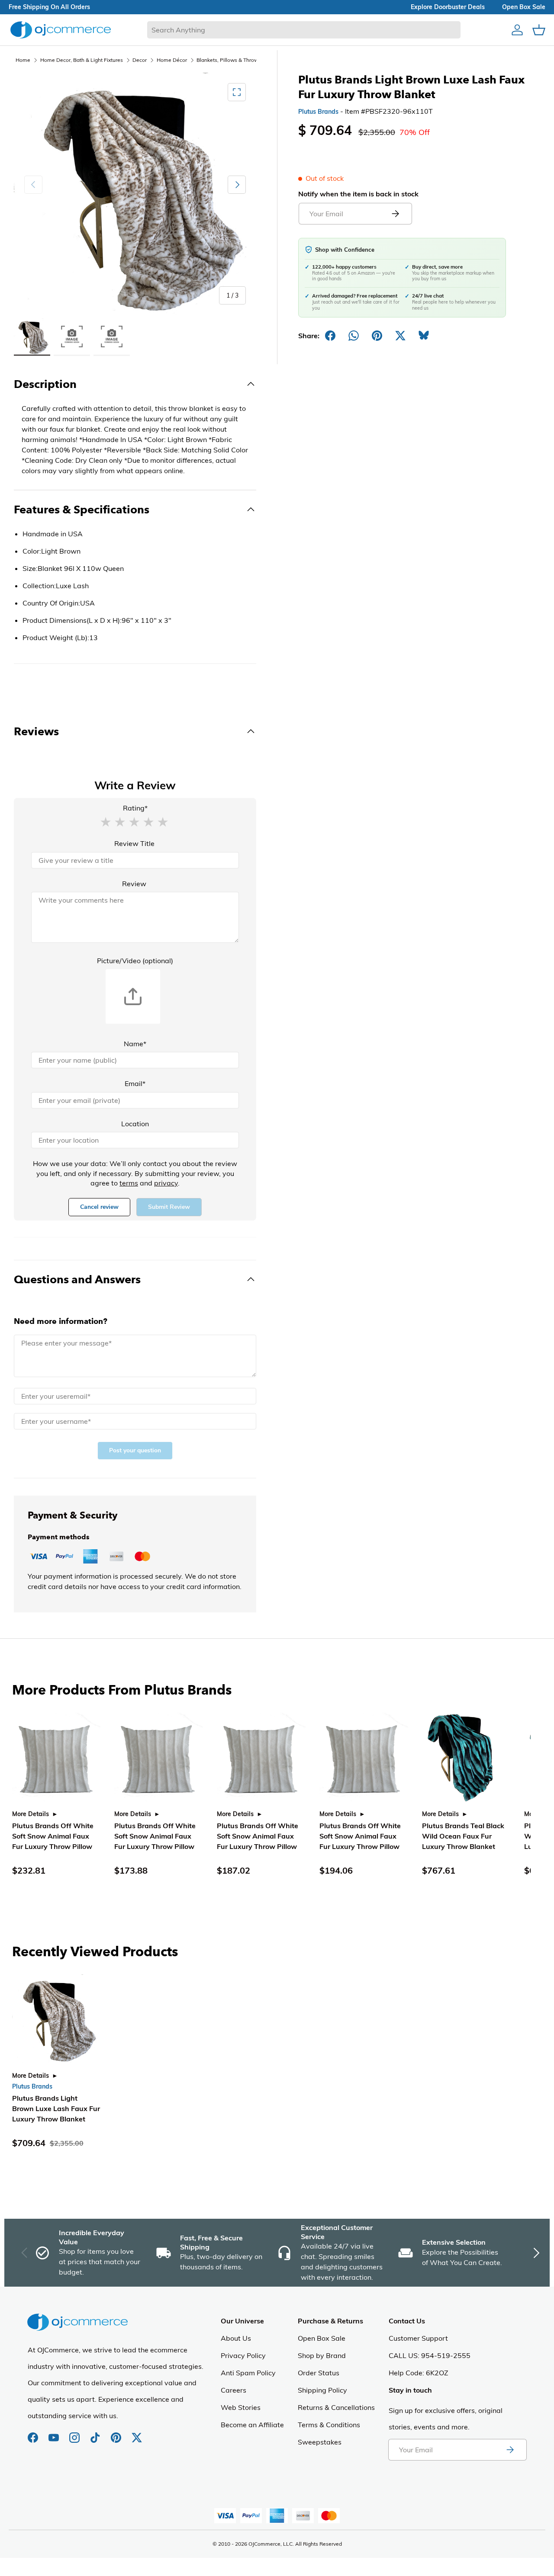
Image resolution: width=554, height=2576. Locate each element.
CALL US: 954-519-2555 (430, 2355)
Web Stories (241, 2407)
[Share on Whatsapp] (354, 336)
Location (135, 1124)
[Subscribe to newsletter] (510, 2450)
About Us (236, 2338)
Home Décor (172, 60)
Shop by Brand (322, 2355)
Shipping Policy (322, 2390)
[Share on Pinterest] (377, 336)
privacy (166, 1183)
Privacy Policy (243, 2355)
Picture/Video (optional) (135, 961)
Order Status (319, 2373)
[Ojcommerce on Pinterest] (117, 2433)
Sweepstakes (320, 2442)
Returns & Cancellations (336, 2407)
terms (129, 1183)
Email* (135, 1083)
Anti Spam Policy (248, 2373)
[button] (106, 821)
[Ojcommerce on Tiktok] (96, 2433)
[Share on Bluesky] (424, 336)
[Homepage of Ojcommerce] (61, 30)
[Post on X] (400, 336)
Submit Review (169, 1207)
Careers (234, 2390)
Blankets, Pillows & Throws (229, 60)
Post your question (135, 1450)
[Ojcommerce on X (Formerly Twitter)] (137, 2433)
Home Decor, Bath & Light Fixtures (82, 60)
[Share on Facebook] (330, 336)
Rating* (135, 808)
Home (23, 60)
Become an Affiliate (252, 2425)
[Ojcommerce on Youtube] (55, 2433)
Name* (135, 1044)
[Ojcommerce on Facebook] (34, 2433)
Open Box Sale (322, 2338)
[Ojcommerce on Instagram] (75, 2433)
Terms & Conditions (329, 2425)
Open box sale (524, 7)
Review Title (134, 843)
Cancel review (99, 1207)
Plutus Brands (318, 112)
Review (134, 884)
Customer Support (418, 2338)
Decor (140, 60)
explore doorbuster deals (448, 7)
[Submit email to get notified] (395, 214)
